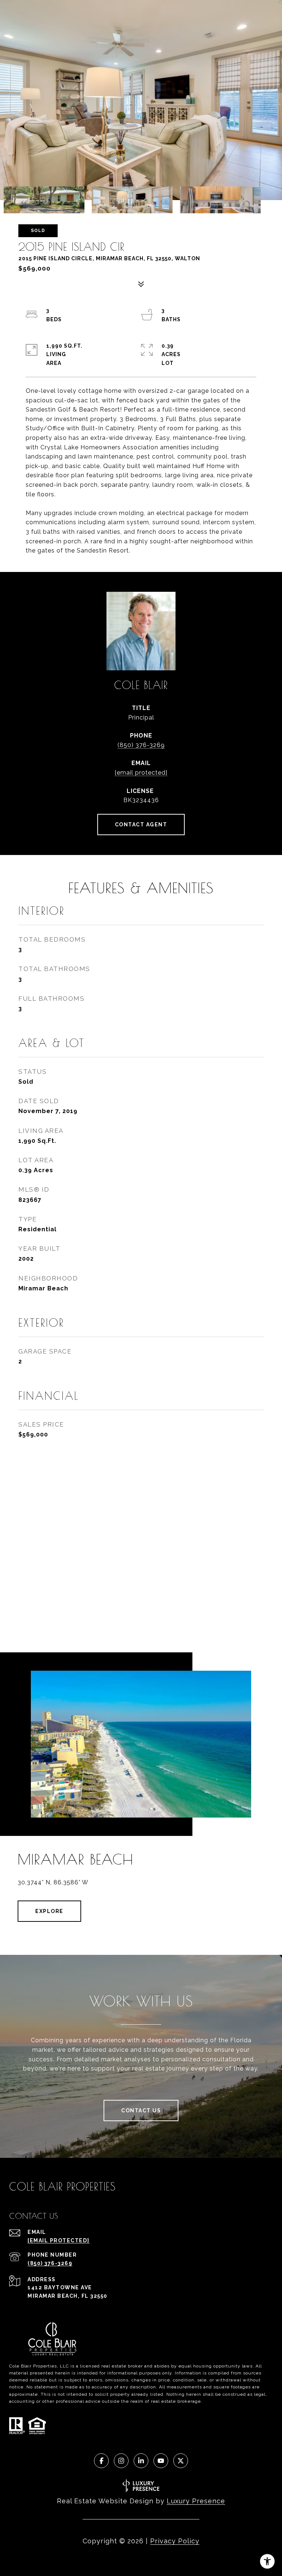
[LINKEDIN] (141, 2461)
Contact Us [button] (141, 2111)
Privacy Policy (175, 2541)
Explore (49, 1911)
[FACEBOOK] (101, 2461)
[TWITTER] (181, 2461)
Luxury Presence (196, 2501)
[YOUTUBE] (161, 2461)
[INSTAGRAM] (121, 2461)
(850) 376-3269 (141, 745)
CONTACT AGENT (141, 825)
